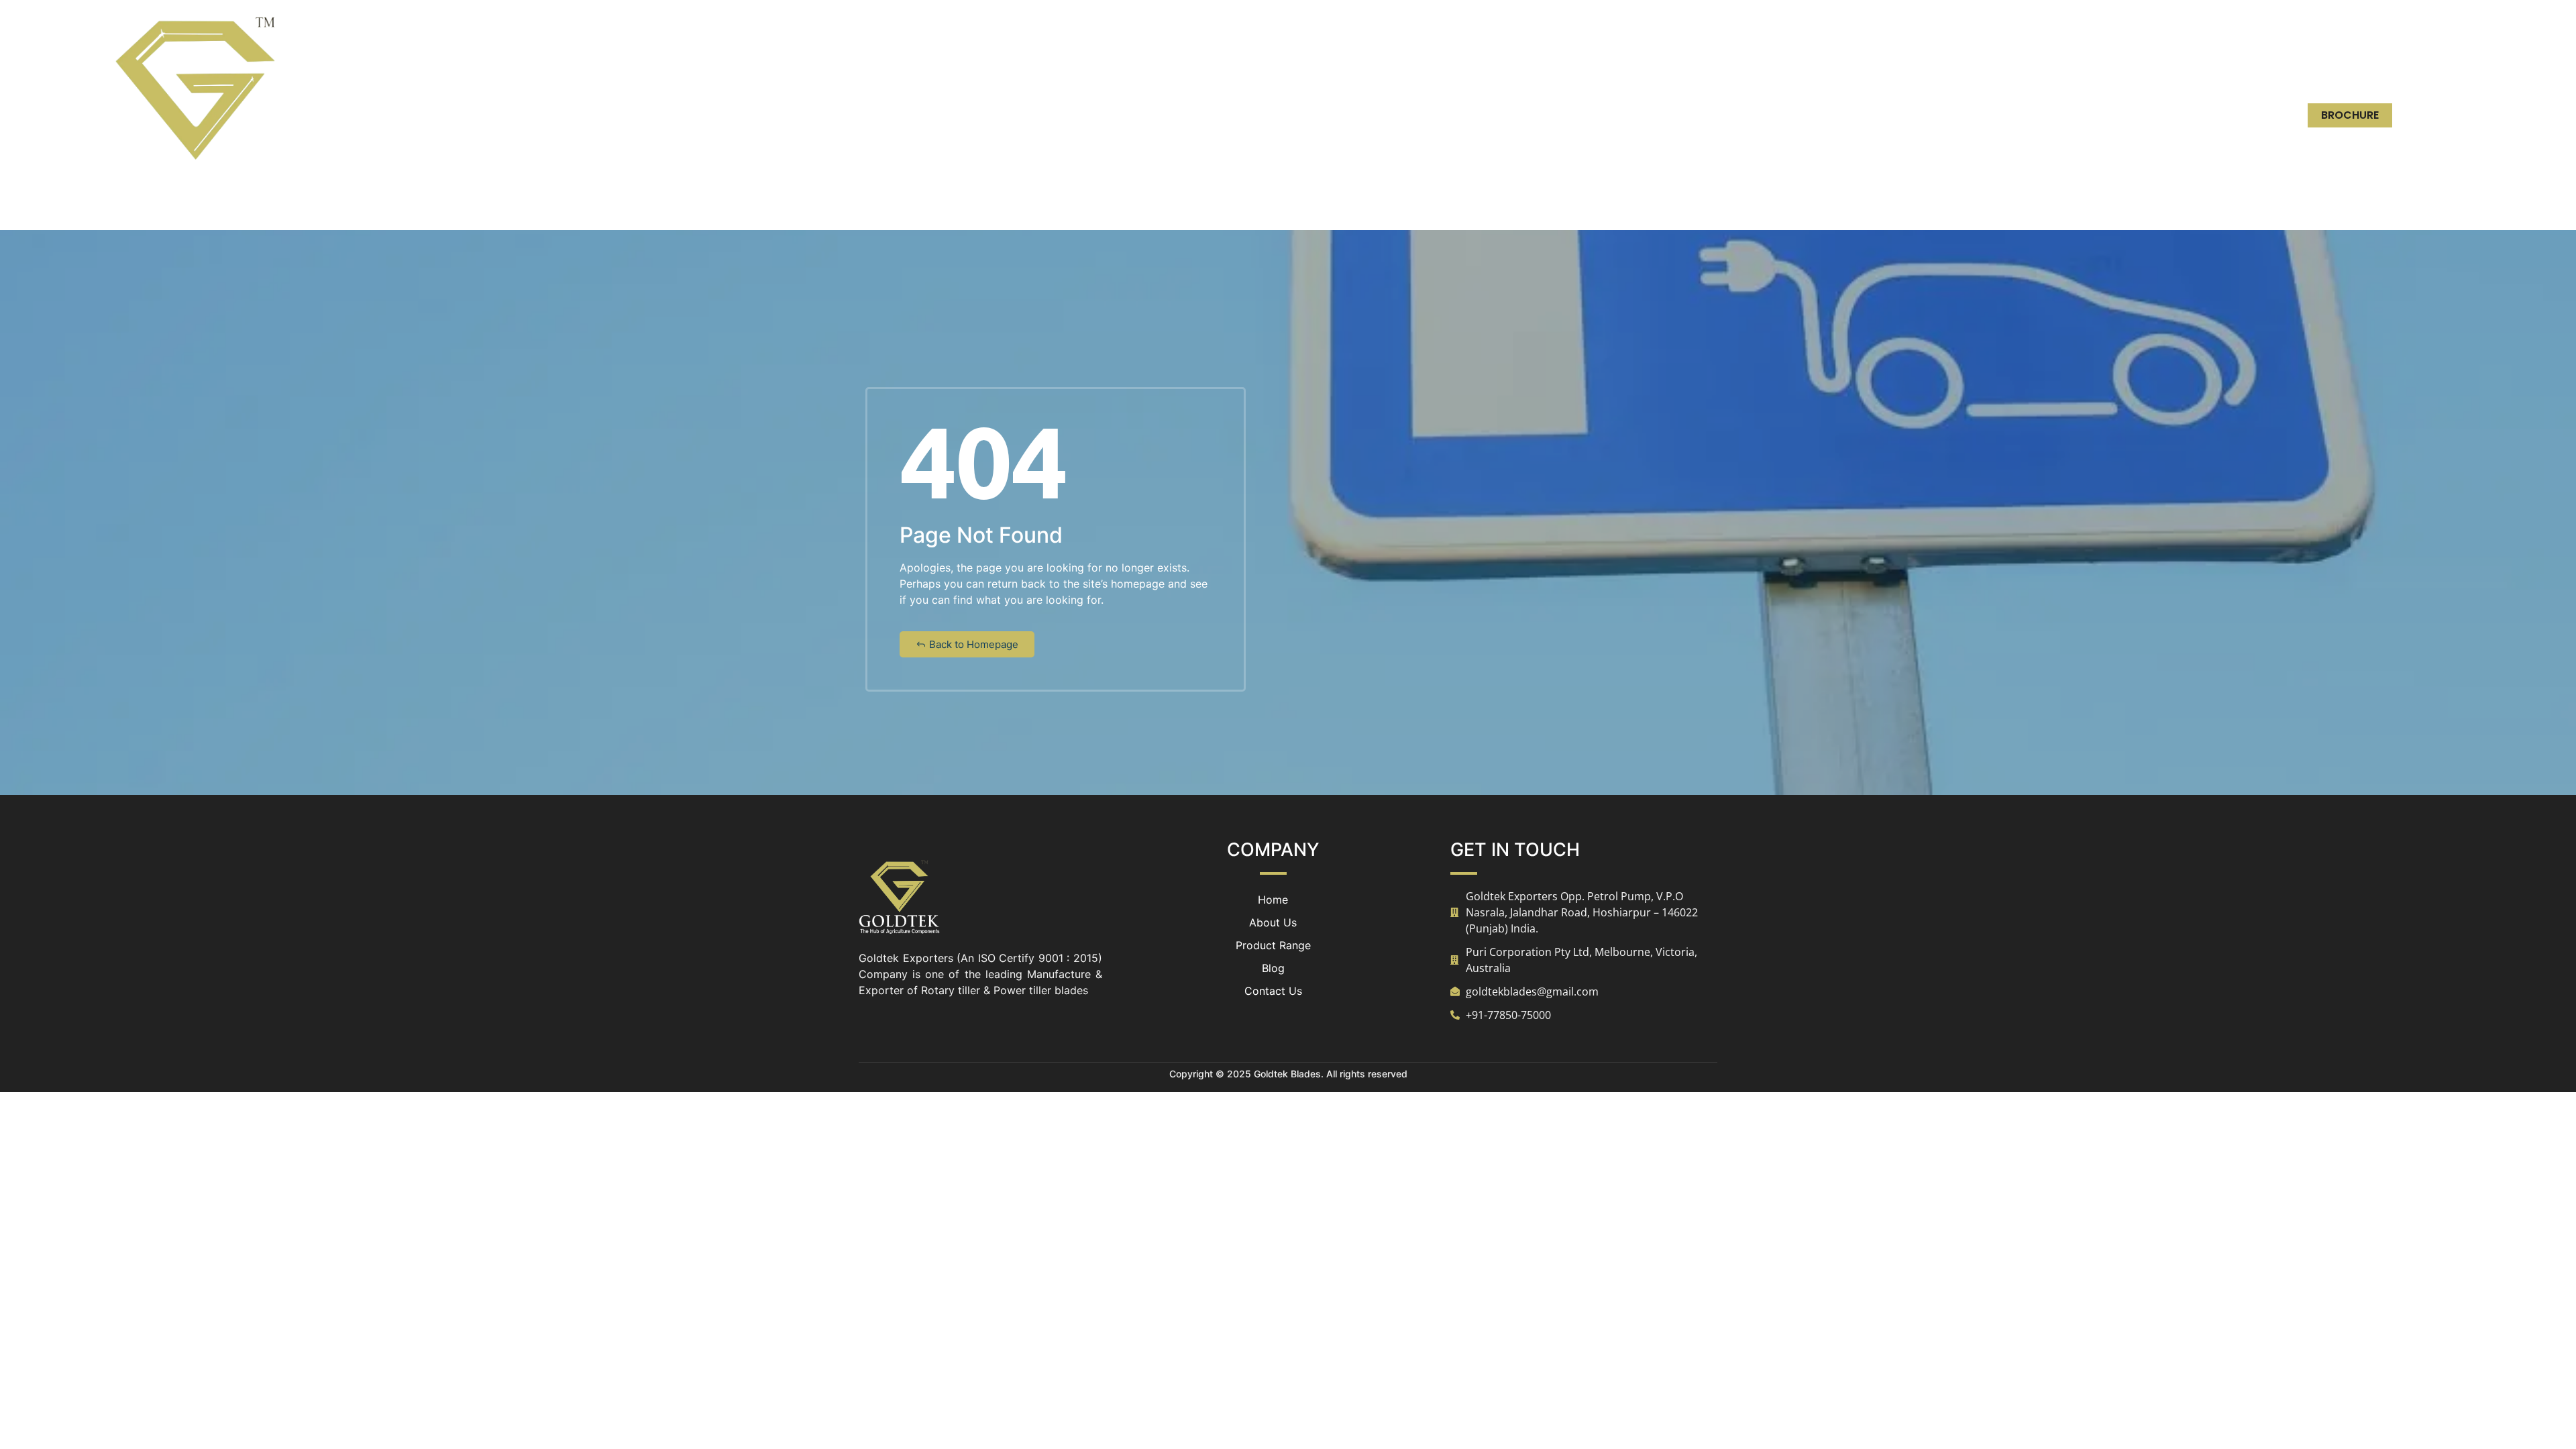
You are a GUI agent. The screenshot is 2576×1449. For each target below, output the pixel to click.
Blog (2023, 115)
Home (1769, 115)
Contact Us (2100, 115)
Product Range (1937, 115)
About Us (1838, 115)
